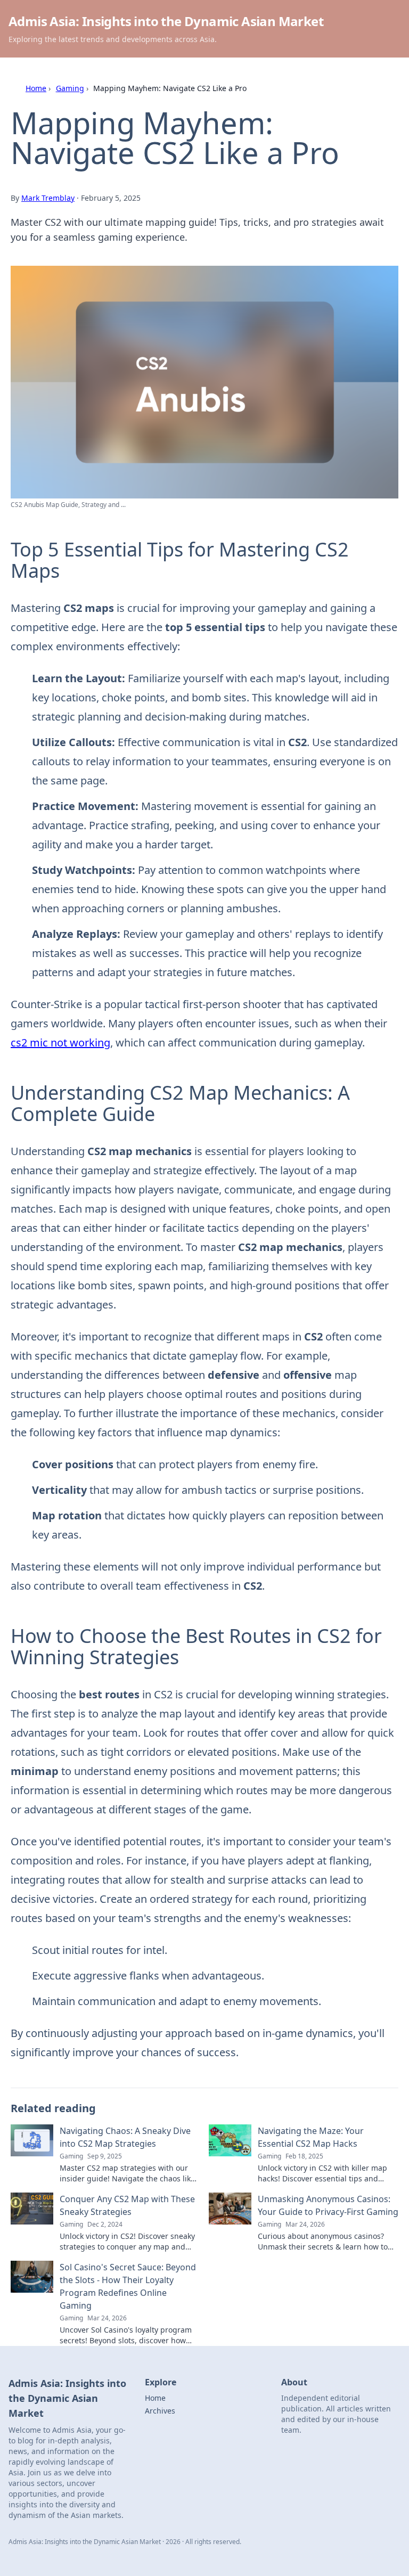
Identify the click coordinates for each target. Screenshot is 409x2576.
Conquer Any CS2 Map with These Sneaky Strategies (127, 2205)
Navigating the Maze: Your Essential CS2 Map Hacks (311, 2137)
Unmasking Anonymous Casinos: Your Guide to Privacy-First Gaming (328, 2205)
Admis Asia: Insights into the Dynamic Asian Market (166, 21)
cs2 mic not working (60, 1042)
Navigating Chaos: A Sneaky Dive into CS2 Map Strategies (125, 2137)
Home (36, 88)
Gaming (70, 88)
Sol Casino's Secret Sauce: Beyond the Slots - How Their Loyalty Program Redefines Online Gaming (128, 2286)
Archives (160, 2411)
